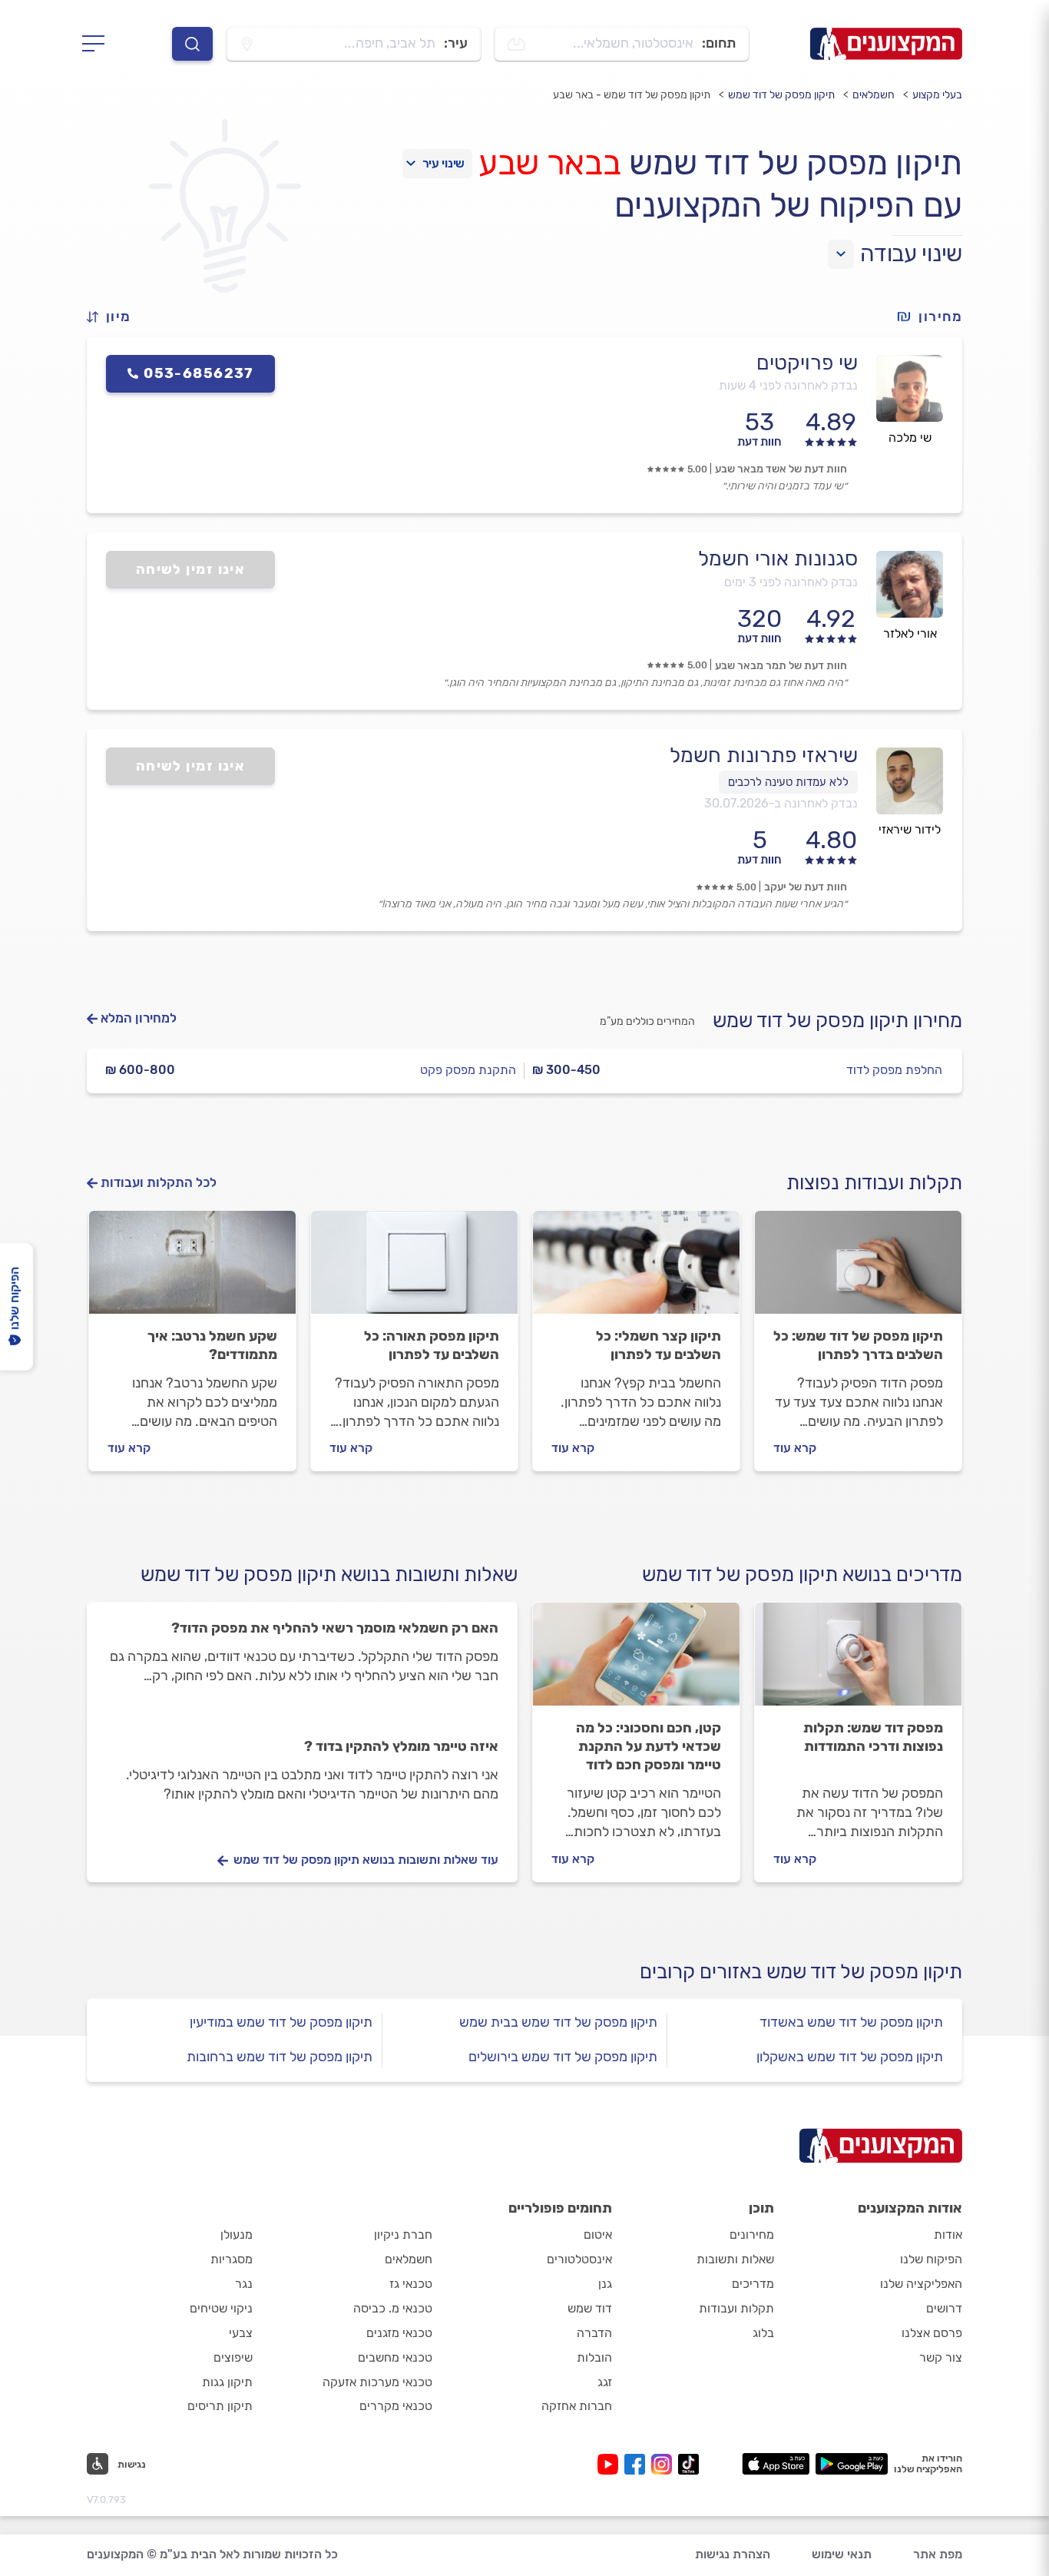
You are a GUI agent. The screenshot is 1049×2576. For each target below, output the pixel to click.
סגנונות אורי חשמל (778, 559)
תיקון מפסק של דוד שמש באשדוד (851, 2022)
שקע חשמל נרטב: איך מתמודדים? (212, 1345)
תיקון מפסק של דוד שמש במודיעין (281, 2022)
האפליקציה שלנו (921, 2284)
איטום (598, 2235)
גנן (605, 2284)
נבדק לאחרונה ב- (781, 803)
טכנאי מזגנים (399, 2333)
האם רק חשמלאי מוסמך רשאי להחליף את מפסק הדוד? (335, 1628)
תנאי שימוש (842, 2554)
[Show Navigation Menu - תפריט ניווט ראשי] (98, 44)
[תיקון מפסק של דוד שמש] (858, 1269)
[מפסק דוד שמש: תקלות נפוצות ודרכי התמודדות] (858, 1661)
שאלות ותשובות (735, 2259)
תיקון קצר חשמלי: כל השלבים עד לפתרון (659, 1345)
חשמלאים (874, 95)
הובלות (594, 2357)
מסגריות (232, 2259)
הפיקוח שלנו (931, 2259)
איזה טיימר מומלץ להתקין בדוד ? (401, 1746)
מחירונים (752, 2235)
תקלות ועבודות (736, 2308)
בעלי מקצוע (937, 95)
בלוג (763, 2333)
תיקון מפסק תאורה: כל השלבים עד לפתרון (432, 1345)
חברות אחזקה (577, 2406)
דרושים (944, 2308)
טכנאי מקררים (396, 2406)
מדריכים (753, 2284)
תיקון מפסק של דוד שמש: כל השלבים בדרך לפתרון (858, 1345)
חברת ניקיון (403, 2235)
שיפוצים (233, 2357)
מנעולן (237, 2235)
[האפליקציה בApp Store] (776, 2464)
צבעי (241, 2333)
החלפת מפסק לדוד (894, 1070)
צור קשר (941, 2357)
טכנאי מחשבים (395, 2357)
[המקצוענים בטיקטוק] (688, 2464)
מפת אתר (938, 2554)
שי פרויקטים (807, 363)
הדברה (594, 2333)
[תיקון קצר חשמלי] (636, 1269)
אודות (948, 2235)
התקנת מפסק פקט (468, 1070)
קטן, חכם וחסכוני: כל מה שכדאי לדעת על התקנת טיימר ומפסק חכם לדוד (649, 1746)
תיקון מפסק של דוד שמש (781, 95)
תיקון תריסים (220, 2406)
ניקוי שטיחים (221, 2308)
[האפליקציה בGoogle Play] (852, 2464)
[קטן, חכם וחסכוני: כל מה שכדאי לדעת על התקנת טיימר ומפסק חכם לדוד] (636, 1661)
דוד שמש (590, 2308)
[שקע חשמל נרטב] (192, 1269)
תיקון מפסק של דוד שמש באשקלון (850, 2057)
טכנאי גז (411, 2284)
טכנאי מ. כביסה (393, 2308)
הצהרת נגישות (733, 2554)
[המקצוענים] (886, 44)
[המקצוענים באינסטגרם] (665, 2464)
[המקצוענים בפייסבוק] (638, 2464)
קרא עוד (795, 1448)
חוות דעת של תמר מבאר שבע (781, 666)
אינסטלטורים (579, 2259)
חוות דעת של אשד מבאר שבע (781, 469)
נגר (244, 2284)
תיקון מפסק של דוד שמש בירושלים (563, 2057)
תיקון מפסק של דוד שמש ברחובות (280, 2057)
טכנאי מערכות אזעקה (377, 2382)
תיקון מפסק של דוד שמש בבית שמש (558, 2022)
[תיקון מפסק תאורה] (414, 1269)
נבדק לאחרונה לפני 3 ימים (791, 582)
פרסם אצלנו (932, 2333)
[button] (115, 317)
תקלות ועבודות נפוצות (874, 1183)
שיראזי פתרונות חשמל (764, 755)
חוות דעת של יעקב (806, 887)
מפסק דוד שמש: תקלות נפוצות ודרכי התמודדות (873, 1737)
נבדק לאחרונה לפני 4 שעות (788, 385)
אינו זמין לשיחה (191, 569)
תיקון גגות (227, 2382)
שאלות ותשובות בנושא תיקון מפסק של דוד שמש (329, 1575)
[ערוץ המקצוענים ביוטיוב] (611, 2464)
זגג (605, 2382)
